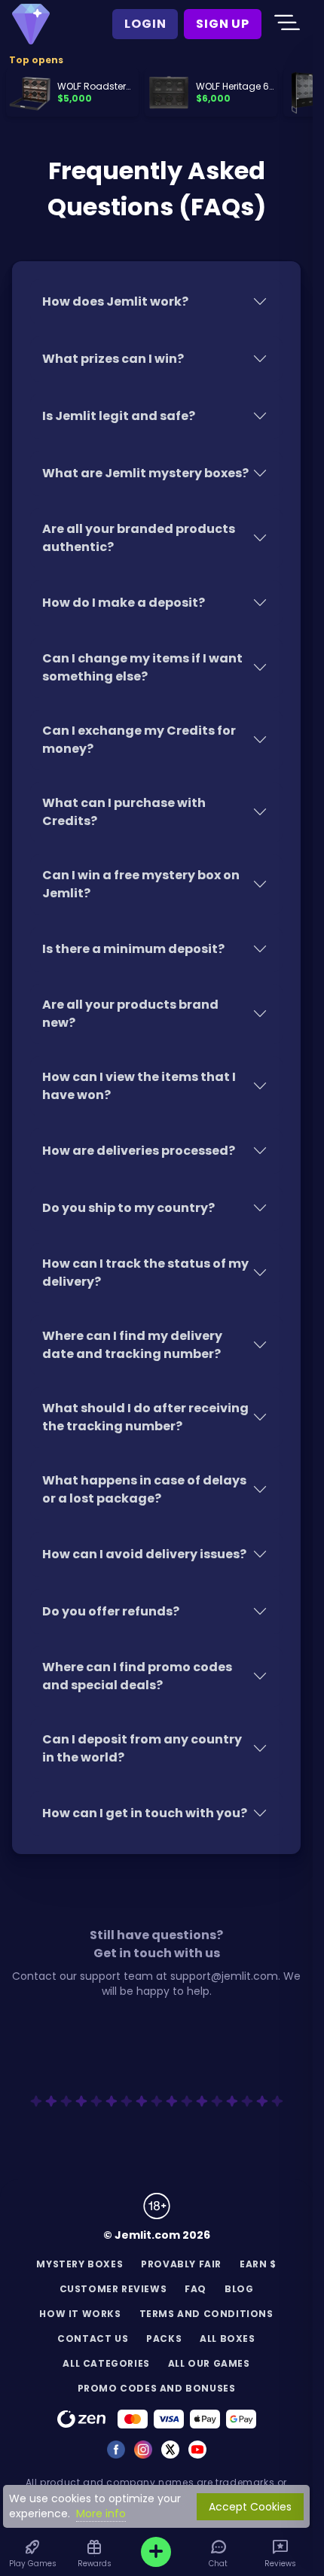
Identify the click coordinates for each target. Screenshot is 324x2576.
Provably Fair (181, 2264)
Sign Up (223, 24)
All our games (209, 2363)
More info (101, 2514)
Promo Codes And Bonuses (157, 2388)
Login (145, 24)
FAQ (196, 2289)
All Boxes (227, 2338)
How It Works (80, 2314)
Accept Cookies (250, 2507)
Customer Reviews (113, 2289)
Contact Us (93, 2338)
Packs (164, 2338)
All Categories (106, 2363)
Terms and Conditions (206, 2314)
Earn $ (258, 2264)
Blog (239, 2289)
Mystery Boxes (79, 2264)
